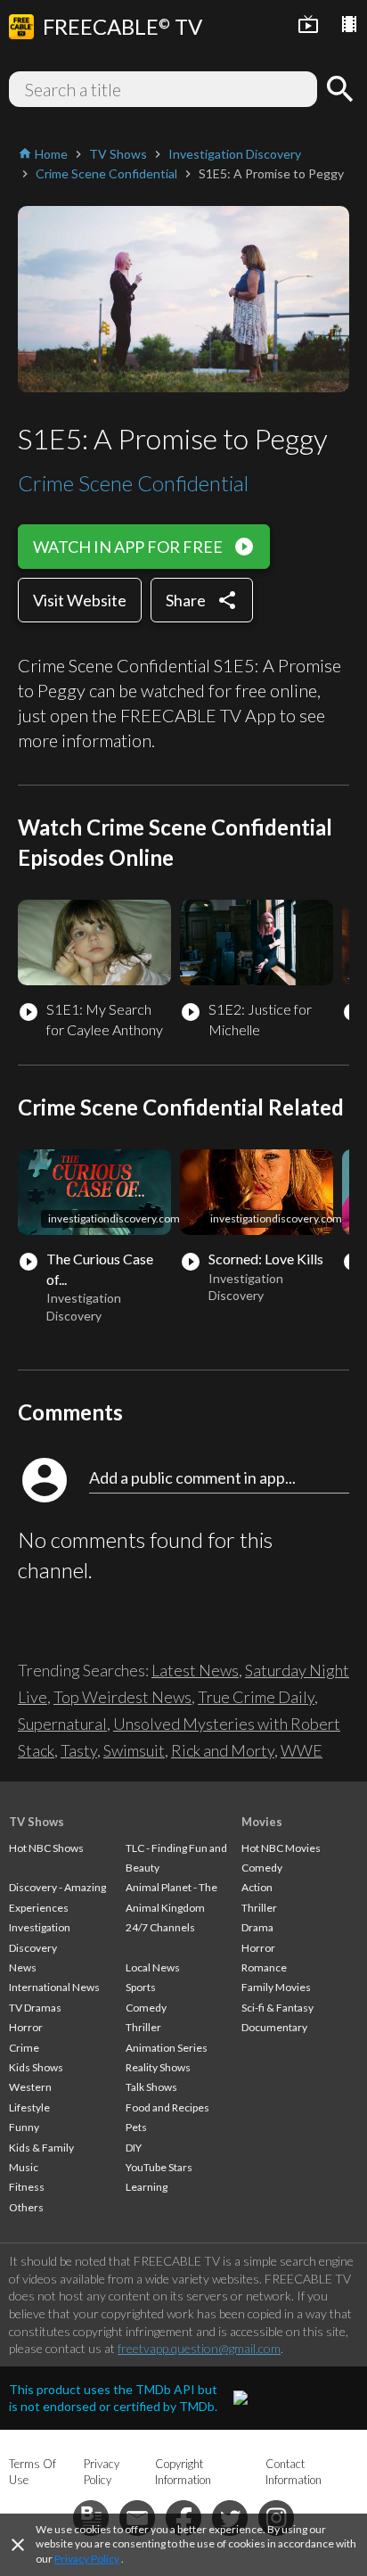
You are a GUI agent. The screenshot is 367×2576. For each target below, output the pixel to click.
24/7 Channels (160, 1927)
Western (30, 2087)
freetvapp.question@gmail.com (199, 2348)
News (23, 1967)
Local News (153, 1967)
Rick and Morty (223, 1750)
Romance (264, 1967)
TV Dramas (35, 2008)
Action (257, 1887)
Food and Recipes (167, 2107)
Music (24, 2167)
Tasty (79, 1750)
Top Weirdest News (122, 1697)
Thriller (143, 2027)
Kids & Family (41, 2148)
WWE (302, 1750)
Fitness (27, 2187)
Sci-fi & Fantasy (277, 2008)
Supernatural (62, 1724)
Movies (262, 1822)
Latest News (195, 1670)
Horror (26, 2027)
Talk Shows (151, 2087)
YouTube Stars (159, 2167)
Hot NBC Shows (46, 1848)
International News (54, 1987)
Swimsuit (134, 1750)
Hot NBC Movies (281, 1848)
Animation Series (167, 2048)
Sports (141, 1987)
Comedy (146, 2008)
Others (26, 2207)
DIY (134, 2148)
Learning (147, 2187)
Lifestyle (29, 2107)
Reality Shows (158, 2067)
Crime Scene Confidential (133, 483)
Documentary (274, 2027)
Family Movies (276, 1987)
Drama (257, 1927)
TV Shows (37, 1822)
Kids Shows (36, 2067)
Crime (24, 2048)
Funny (24, 2127)
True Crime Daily (256, 1697)
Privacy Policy (87, 2559)
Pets (136, 2127)
